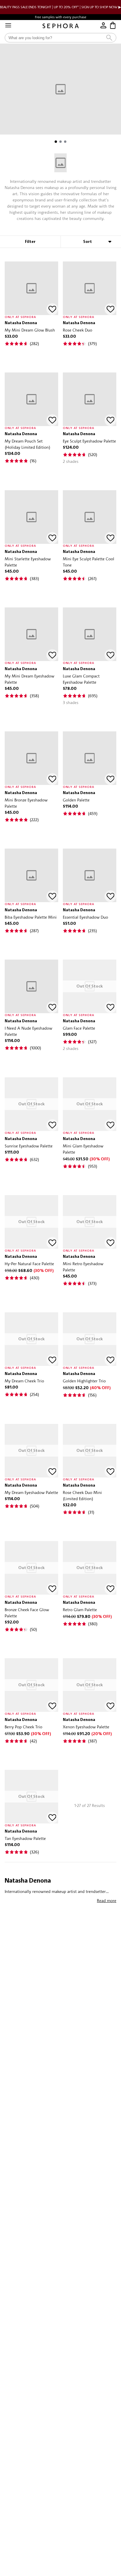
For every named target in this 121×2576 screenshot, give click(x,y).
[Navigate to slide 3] (65, 142)
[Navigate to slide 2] (60, 142)
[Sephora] (61, 26)
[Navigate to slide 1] (56, 142)
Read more (107, 1900)
